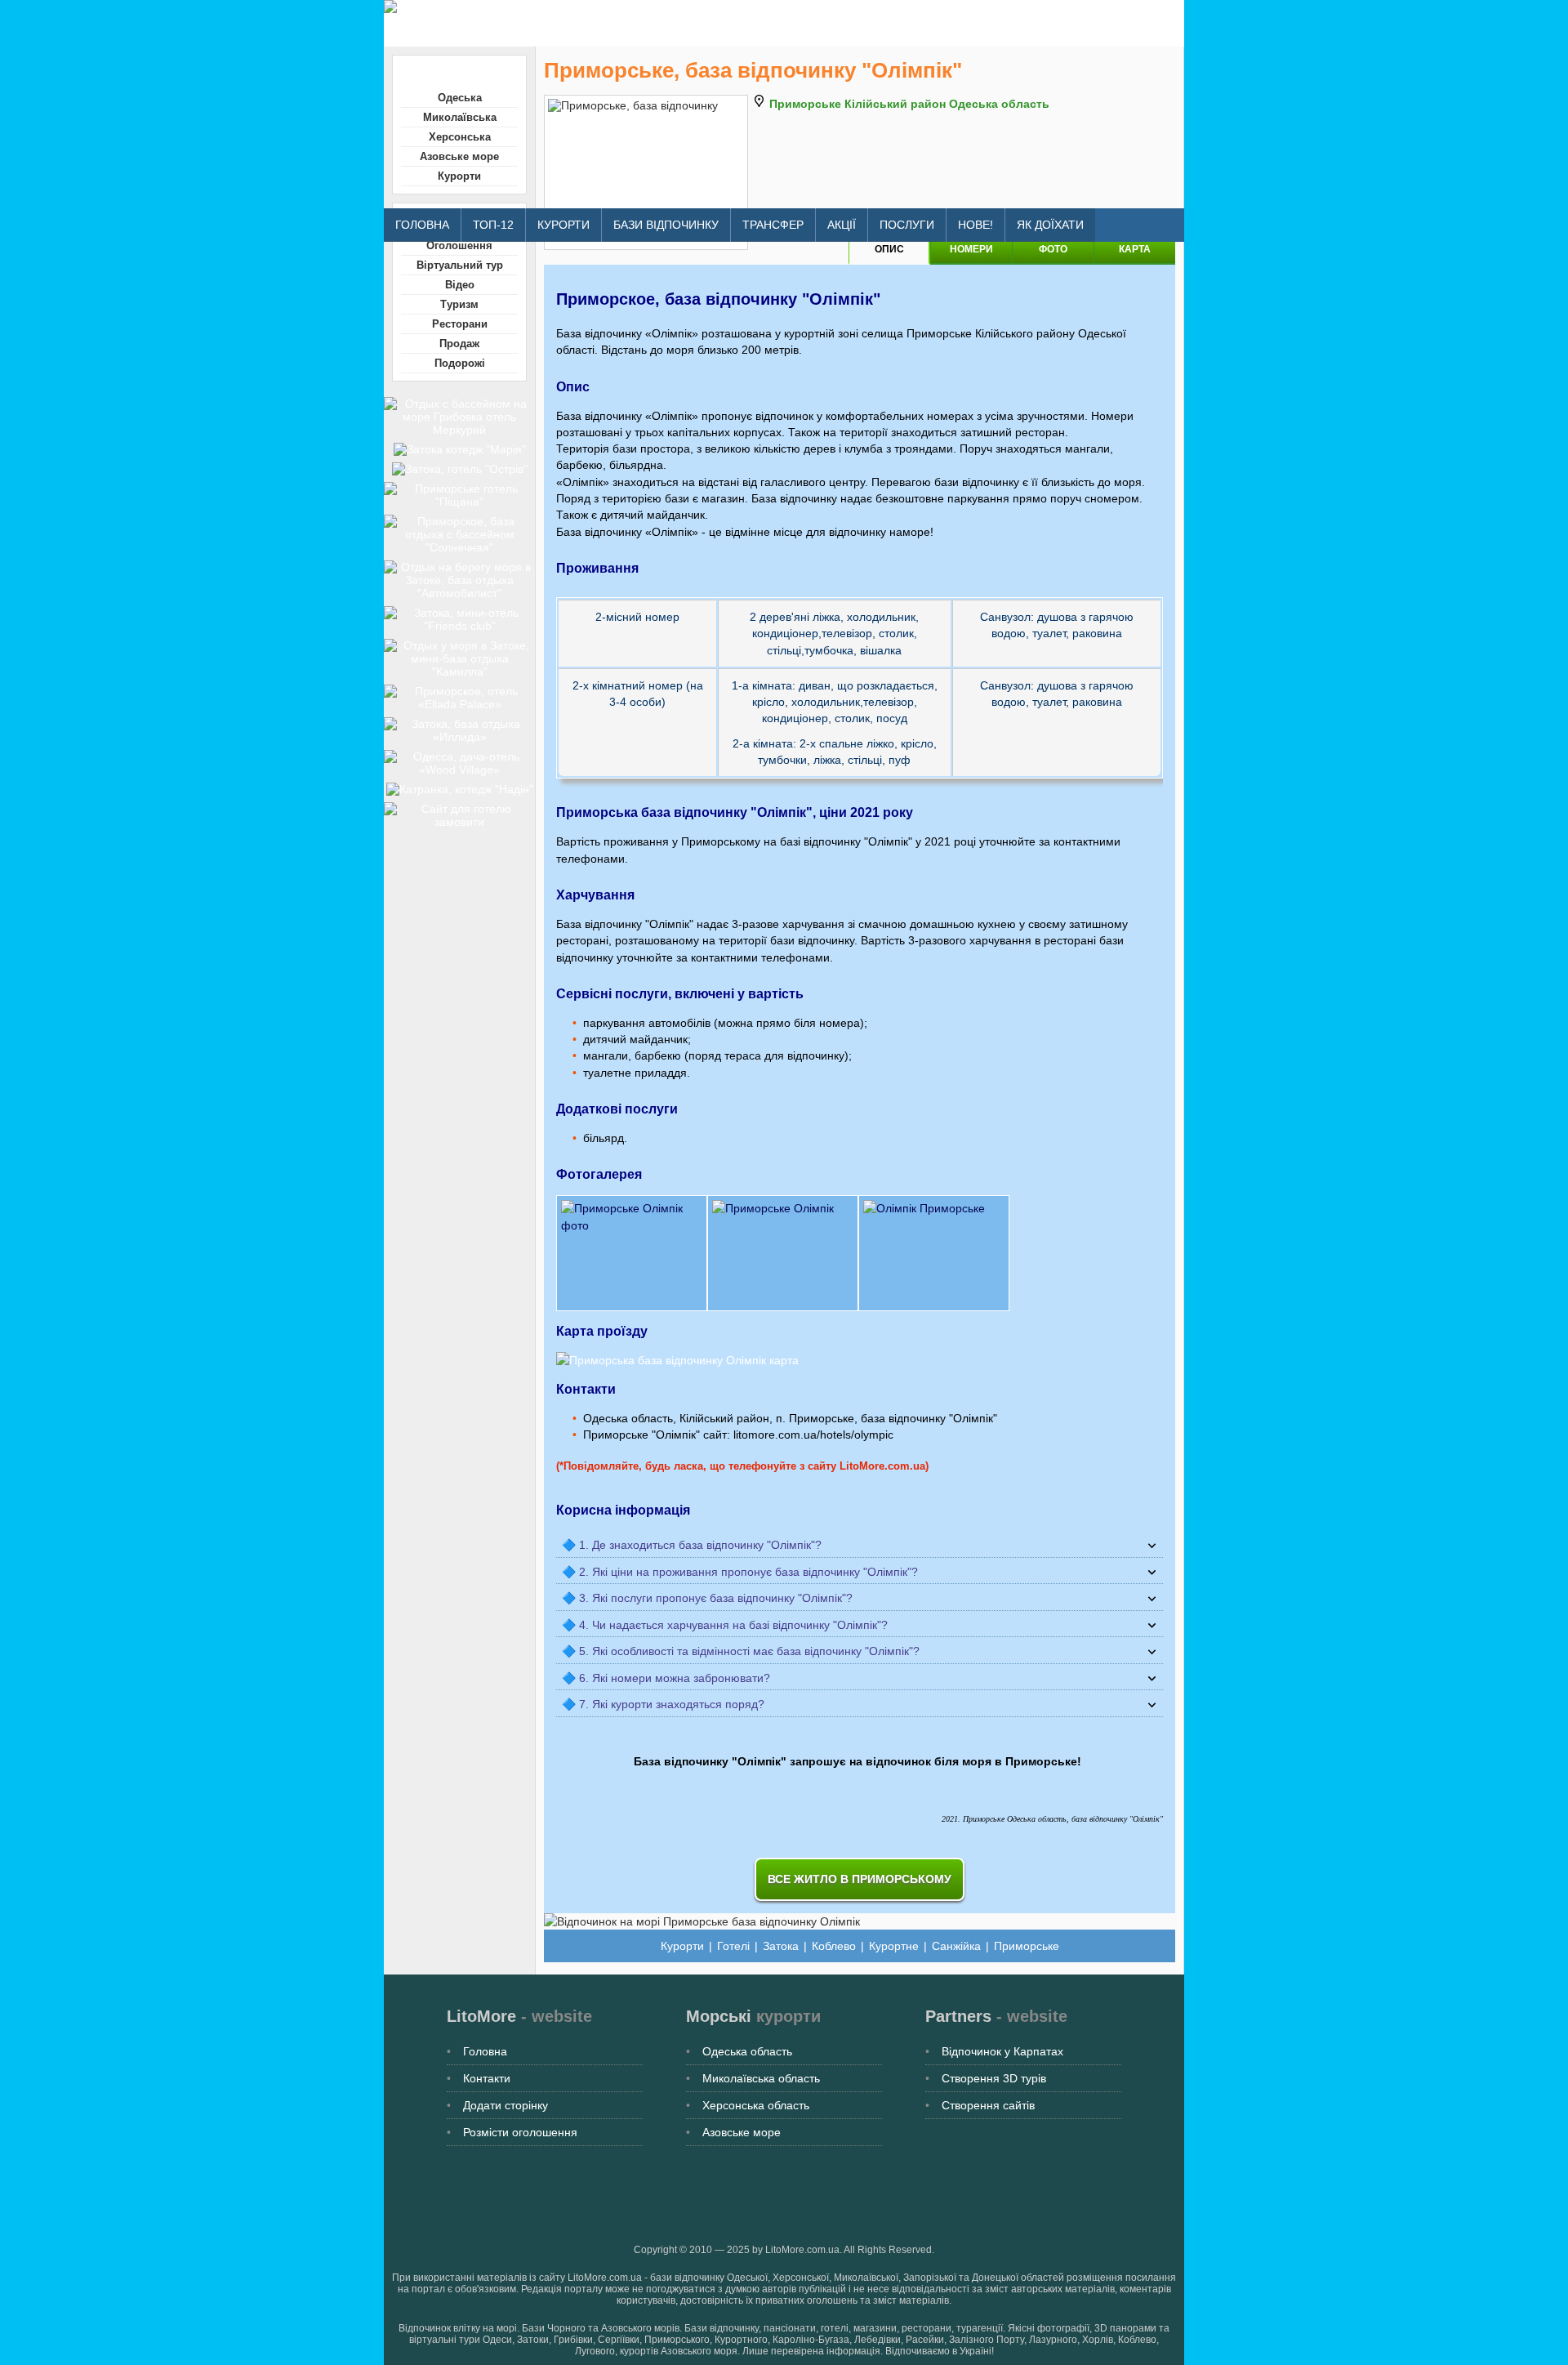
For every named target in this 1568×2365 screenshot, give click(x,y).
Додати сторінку (506, 2105)
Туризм (459, 304)
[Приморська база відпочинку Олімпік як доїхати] (677, 1360)
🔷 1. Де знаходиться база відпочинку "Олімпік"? (692, 1545)
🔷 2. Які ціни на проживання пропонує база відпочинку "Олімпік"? (740, 1572)
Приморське (1027, 1946)
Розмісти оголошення (520, 2132)
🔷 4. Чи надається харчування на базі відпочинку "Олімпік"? (725, 1625)
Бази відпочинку (666, 225)
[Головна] (677, 7)
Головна (422, 225)
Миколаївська (460, 117)
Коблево (834, 1946)
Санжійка (956, 1946)
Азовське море (459, 156)
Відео (460, 285)
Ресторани (460, 324)
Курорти (563, 225)
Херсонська (460, 137)
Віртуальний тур (460, 265)
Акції (842, 225)
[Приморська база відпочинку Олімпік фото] (860, 1253)
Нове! (976, 225)
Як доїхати (1050, 225)
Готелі (733, 1946)
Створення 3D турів (994, 2078)
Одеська (460, 98)
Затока (781, 1946)
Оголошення (459, 245)
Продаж (459, 344)
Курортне (894, 1946)
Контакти (487, 2078)
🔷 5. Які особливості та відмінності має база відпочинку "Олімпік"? (741, 1651)
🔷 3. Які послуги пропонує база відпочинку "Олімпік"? (707, 1598)
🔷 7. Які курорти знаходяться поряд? (663, 1704)
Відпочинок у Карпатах (1002, 2051)
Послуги (907, 225)
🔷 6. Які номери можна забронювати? (666, 1678)
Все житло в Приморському (860, 1879)
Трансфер (773, 225)
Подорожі (460, 363)
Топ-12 (493, 225)
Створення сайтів (988, 2105)
